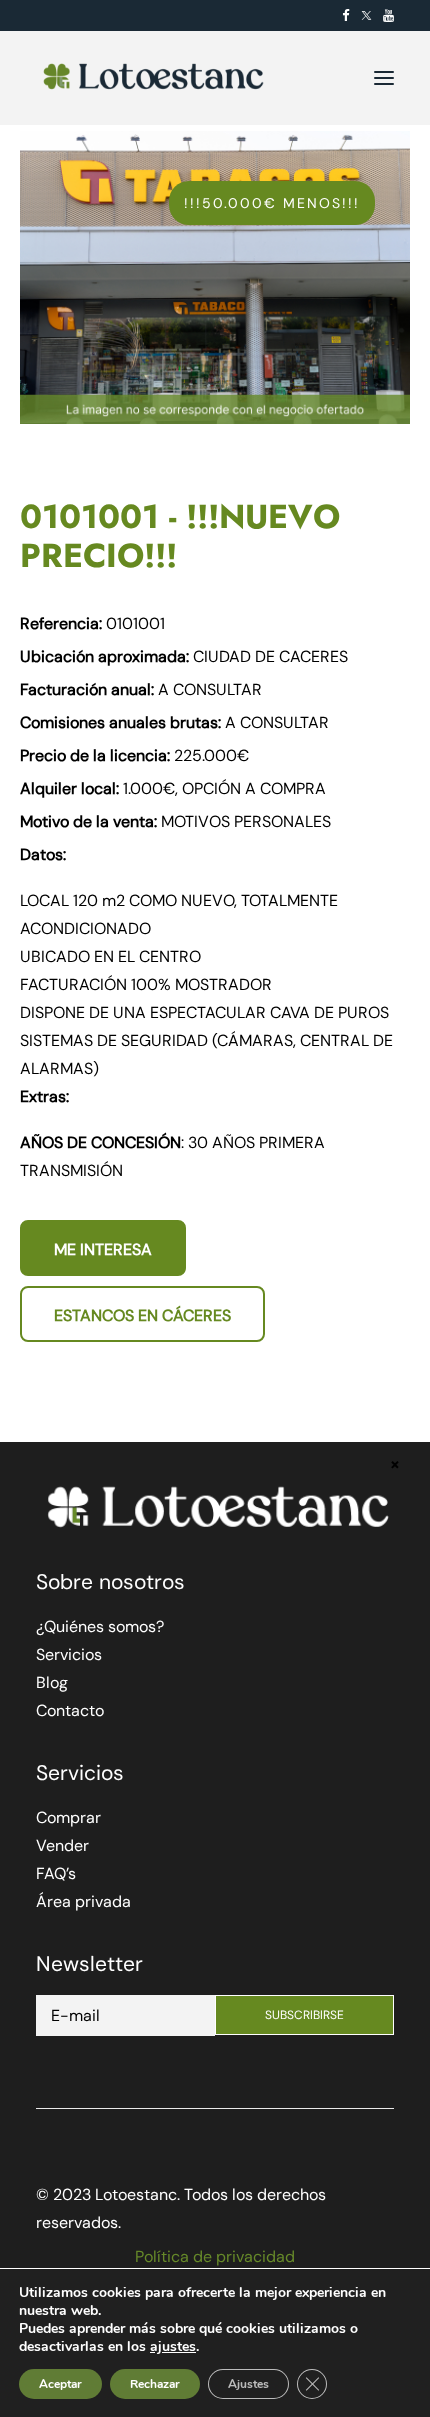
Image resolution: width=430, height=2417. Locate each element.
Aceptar (60, 2384)
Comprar (68, 1817)
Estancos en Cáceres (142, 1315)
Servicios (69, 1654)
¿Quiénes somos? (100, 1626)
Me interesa (103, 1249)
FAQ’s (56, 1873)
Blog (52, 1682)
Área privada (83, 1901)
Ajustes (248, 2384)
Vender (62, 1845)
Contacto (70, 1710)
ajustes (173, 2347)
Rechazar (155, 2384)
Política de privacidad (215, 2256)
